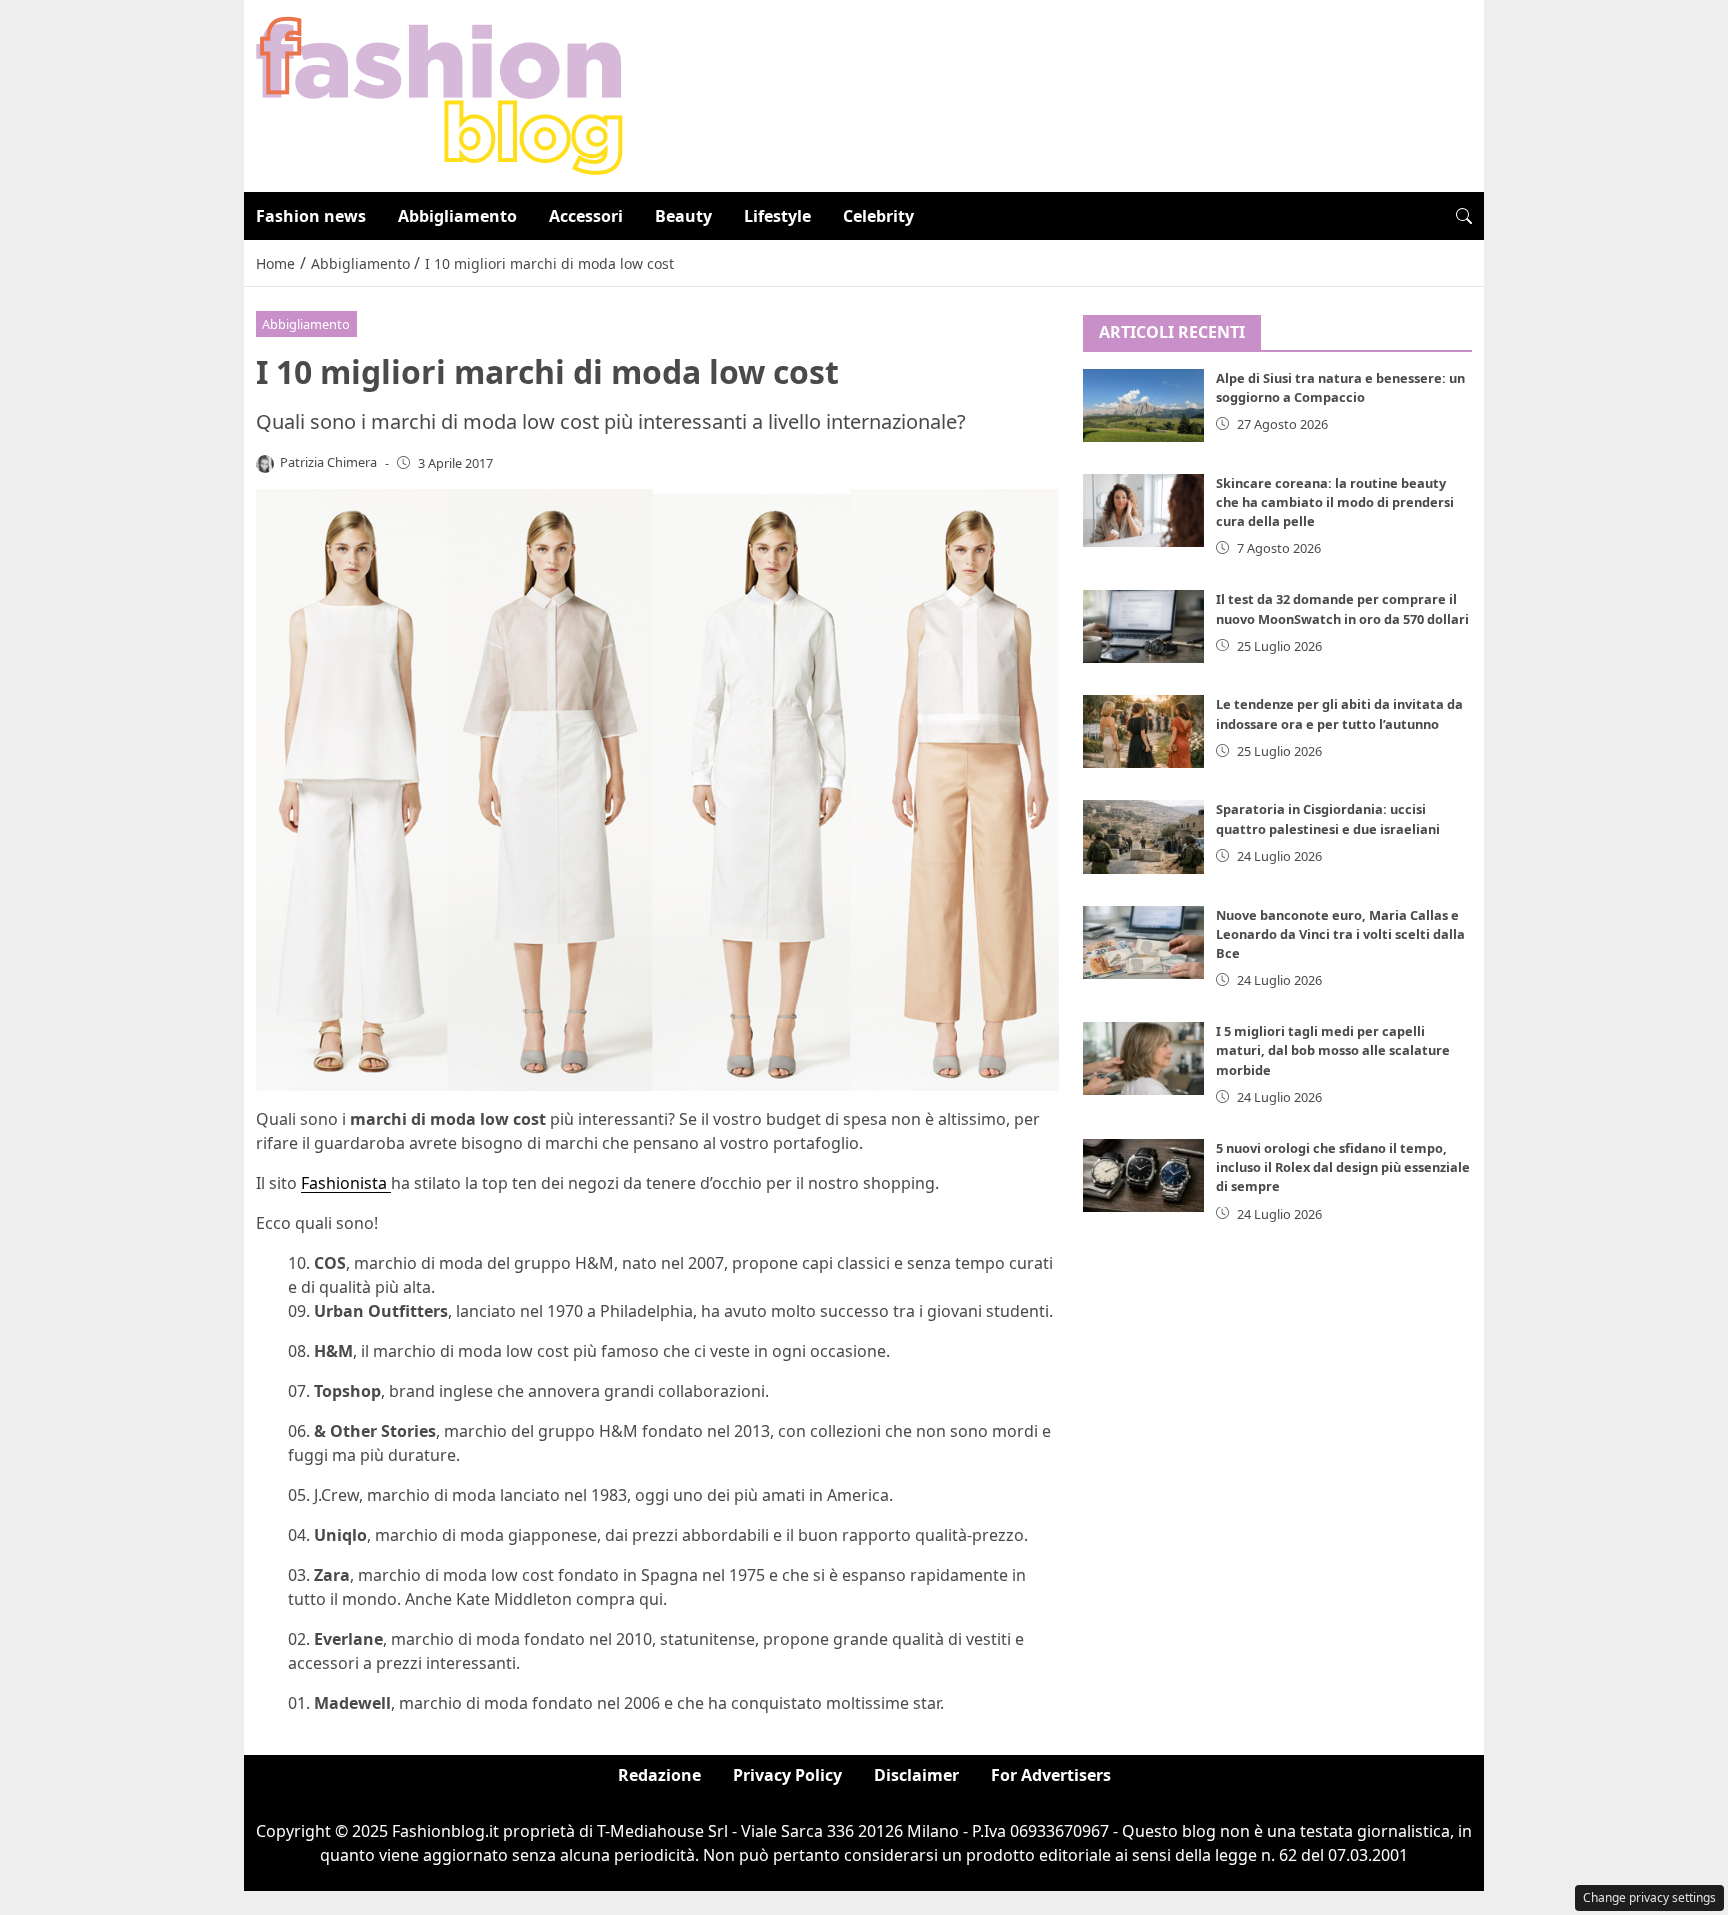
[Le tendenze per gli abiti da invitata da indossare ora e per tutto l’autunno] (1144, 731)
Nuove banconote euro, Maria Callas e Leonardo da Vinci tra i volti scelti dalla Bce (1340, 934)
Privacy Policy (787, 1775)
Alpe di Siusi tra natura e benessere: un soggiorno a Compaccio (1340, 387)
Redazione (659, 1775)
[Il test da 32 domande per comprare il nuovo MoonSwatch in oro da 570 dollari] (1144, 626)
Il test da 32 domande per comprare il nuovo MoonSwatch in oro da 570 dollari (1342, 608)
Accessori (586, 216)
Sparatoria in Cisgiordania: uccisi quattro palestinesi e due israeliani (1328, 818)
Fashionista (346, 1183)
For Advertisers (1051, 1775)
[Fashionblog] (439, 94)
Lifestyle (777, 216)
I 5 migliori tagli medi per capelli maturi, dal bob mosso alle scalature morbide (1333, 1050)
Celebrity (878, 216)
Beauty (683, 216)
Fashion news (311, 216)
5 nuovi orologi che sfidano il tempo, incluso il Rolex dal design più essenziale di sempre (1343, 1167)
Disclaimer (916, 1775)
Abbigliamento (457, 216)
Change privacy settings (1649, 1897)
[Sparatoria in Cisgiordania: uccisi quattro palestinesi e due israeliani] (1144, 836)
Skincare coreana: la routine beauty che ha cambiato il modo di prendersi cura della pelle (1335, 502)
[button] (1464, 216)
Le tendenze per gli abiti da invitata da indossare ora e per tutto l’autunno (1339, 713)
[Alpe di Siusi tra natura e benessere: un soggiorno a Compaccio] (1144, 405)
